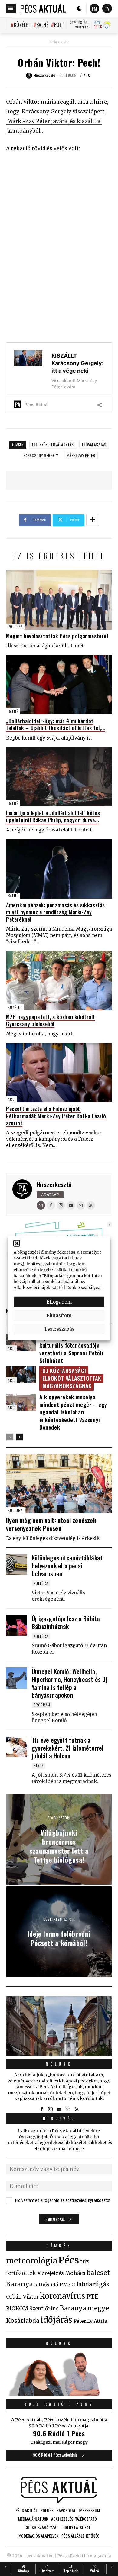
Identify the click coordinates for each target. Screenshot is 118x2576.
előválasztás (94, 444)
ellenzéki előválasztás (53, 444)
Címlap (54, 42)
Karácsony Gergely (41, 455)
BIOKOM (17, 2309)
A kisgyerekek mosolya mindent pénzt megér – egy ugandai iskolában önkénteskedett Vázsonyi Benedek (73, 1412)
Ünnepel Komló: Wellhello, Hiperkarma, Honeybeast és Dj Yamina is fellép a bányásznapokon (70, 1683)
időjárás (56, 2320)
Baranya (20, 2284)
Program (42, 1705)
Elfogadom (59, 1302)
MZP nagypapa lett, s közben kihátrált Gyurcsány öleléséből (51, 1020)
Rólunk (59, 2064)
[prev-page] (10, 1437)
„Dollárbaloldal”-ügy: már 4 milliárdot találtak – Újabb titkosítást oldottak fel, (56, 724)
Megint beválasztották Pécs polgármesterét (57, 636)
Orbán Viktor (22, 2297)
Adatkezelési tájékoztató (38, 1287)
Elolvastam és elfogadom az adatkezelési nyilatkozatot (63, 2200)
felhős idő (46, 2285)
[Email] (41, 1205)
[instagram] (61, 1205)
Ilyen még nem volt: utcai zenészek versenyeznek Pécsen (51, 1524)
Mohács (75, 2273)
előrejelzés (51, 2273)
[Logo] (43, 8)
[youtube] (71, 1205)
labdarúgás (93, 2284)
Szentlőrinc (44, 2309)
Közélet (22, 25)
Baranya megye (84, 2308)
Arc (67, 42)
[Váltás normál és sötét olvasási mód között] (79, 8)
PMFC (67, 2285)
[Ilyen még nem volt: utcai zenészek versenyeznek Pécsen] (59, 1484)
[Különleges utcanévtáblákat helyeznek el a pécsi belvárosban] (17, 1564)
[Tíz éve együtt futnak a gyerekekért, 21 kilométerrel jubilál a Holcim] (17, 1747)
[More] (93, 520)
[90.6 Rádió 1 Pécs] (59, 2394)
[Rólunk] (59, 2026)
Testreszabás (59, 1329)
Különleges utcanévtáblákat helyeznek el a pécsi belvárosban (67, 1566)
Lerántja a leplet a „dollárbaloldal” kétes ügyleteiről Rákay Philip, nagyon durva (53, 816)
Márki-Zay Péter (81, 455)
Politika (63, 25)
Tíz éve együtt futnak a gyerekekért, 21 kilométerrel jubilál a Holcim (68, 1748)
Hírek (39, 1766)
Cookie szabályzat (84, 1287)
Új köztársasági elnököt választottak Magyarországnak (72, 1378)
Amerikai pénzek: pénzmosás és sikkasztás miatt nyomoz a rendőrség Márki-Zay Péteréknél (56, 912)
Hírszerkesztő (54, 1184)
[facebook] (51, 1205)
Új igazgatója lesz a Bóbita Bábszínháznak (66, 1622)
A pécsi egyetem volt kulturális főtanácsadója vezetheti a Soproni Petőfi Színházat (72, 1349)
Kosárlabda (23, 2321)
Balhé (42, 25)
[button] (17, 1243)
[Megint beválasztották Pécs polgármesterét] (59, 600)
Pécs (69, 2260)
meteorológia (32, 2261)
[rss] (91, 1205)
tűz (85, 2262)
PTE (92, 2296)
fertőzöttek (21, 2273)
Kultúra (15, 1510)
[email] (81, 1205)
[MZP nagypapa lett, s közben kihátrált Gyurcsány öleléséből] (59, 981)
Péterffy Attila (90, 2321)
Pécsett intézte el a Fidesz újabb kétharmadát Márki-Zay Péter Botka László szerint (56, 1116)
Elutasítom (59, 1315)
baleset (98, 2273)
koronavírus (62, 2296)
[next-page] (20, 1437)
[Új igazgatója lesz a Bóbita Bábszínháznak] (17, 1625)
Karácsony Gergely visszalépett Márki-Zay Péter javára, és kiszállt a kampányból (56, 121)
